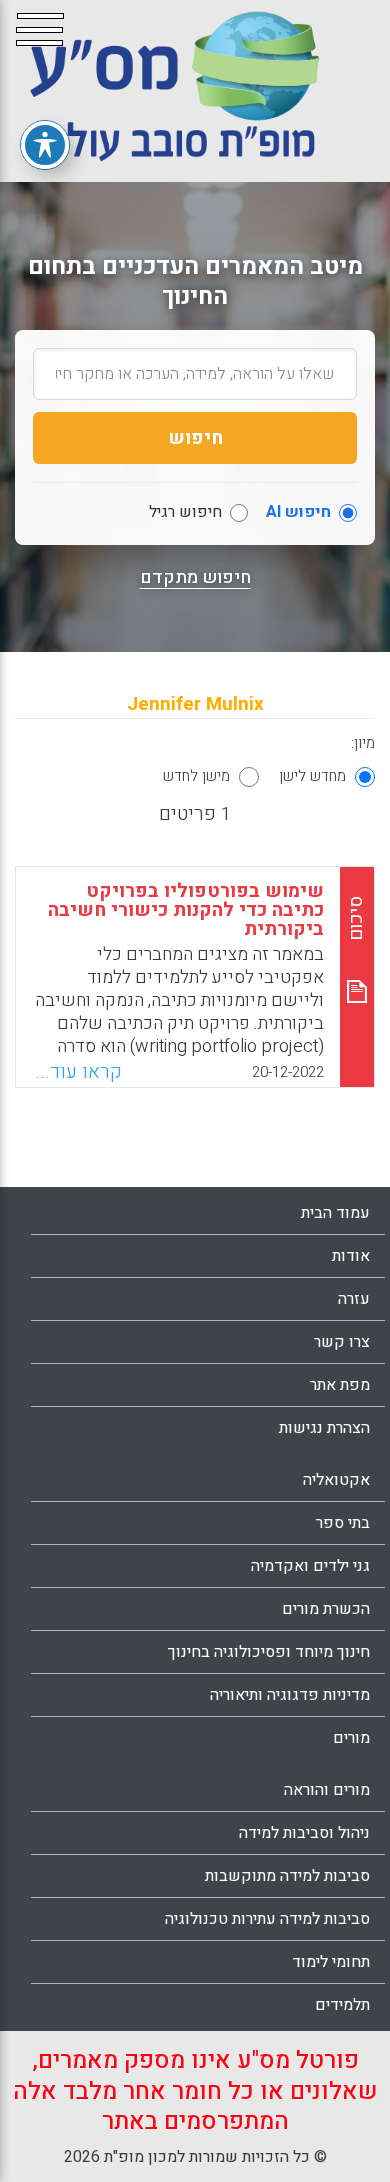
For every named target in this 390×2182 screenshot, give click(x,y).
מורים (351, 1738)
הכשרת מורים (326, 1609)
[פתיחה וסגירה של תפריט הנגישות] (45, 145)
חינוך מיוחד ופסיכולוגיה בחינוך (269, 1652)
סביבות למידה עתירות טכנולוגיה (267, 1919)
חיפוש (195, 438)
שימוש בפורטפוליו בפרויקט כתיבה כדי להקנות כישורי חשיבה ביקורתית (186, 910)
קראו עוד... (78, 1072)
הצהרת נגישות (324, 1428)
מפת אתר (340, 1385)
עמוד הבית (335, 1213)
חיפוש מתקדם (195, 578)
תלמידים (342, 2005)
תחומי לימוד (331, 1962)
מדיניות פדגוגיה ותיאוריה (290, 1695)
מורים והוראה (327, 1790)
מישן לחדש (196, 776)
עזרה (354, 1299)
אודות (351, 1256)
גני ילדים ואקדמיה (310, 1566)
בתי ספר (343, 1523)
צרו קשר (342, 1342)
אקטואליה (336, 1480)
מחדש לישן (312, 776)
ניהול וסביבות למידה (304, 1833)
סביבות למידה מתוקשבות (287, 1876)
